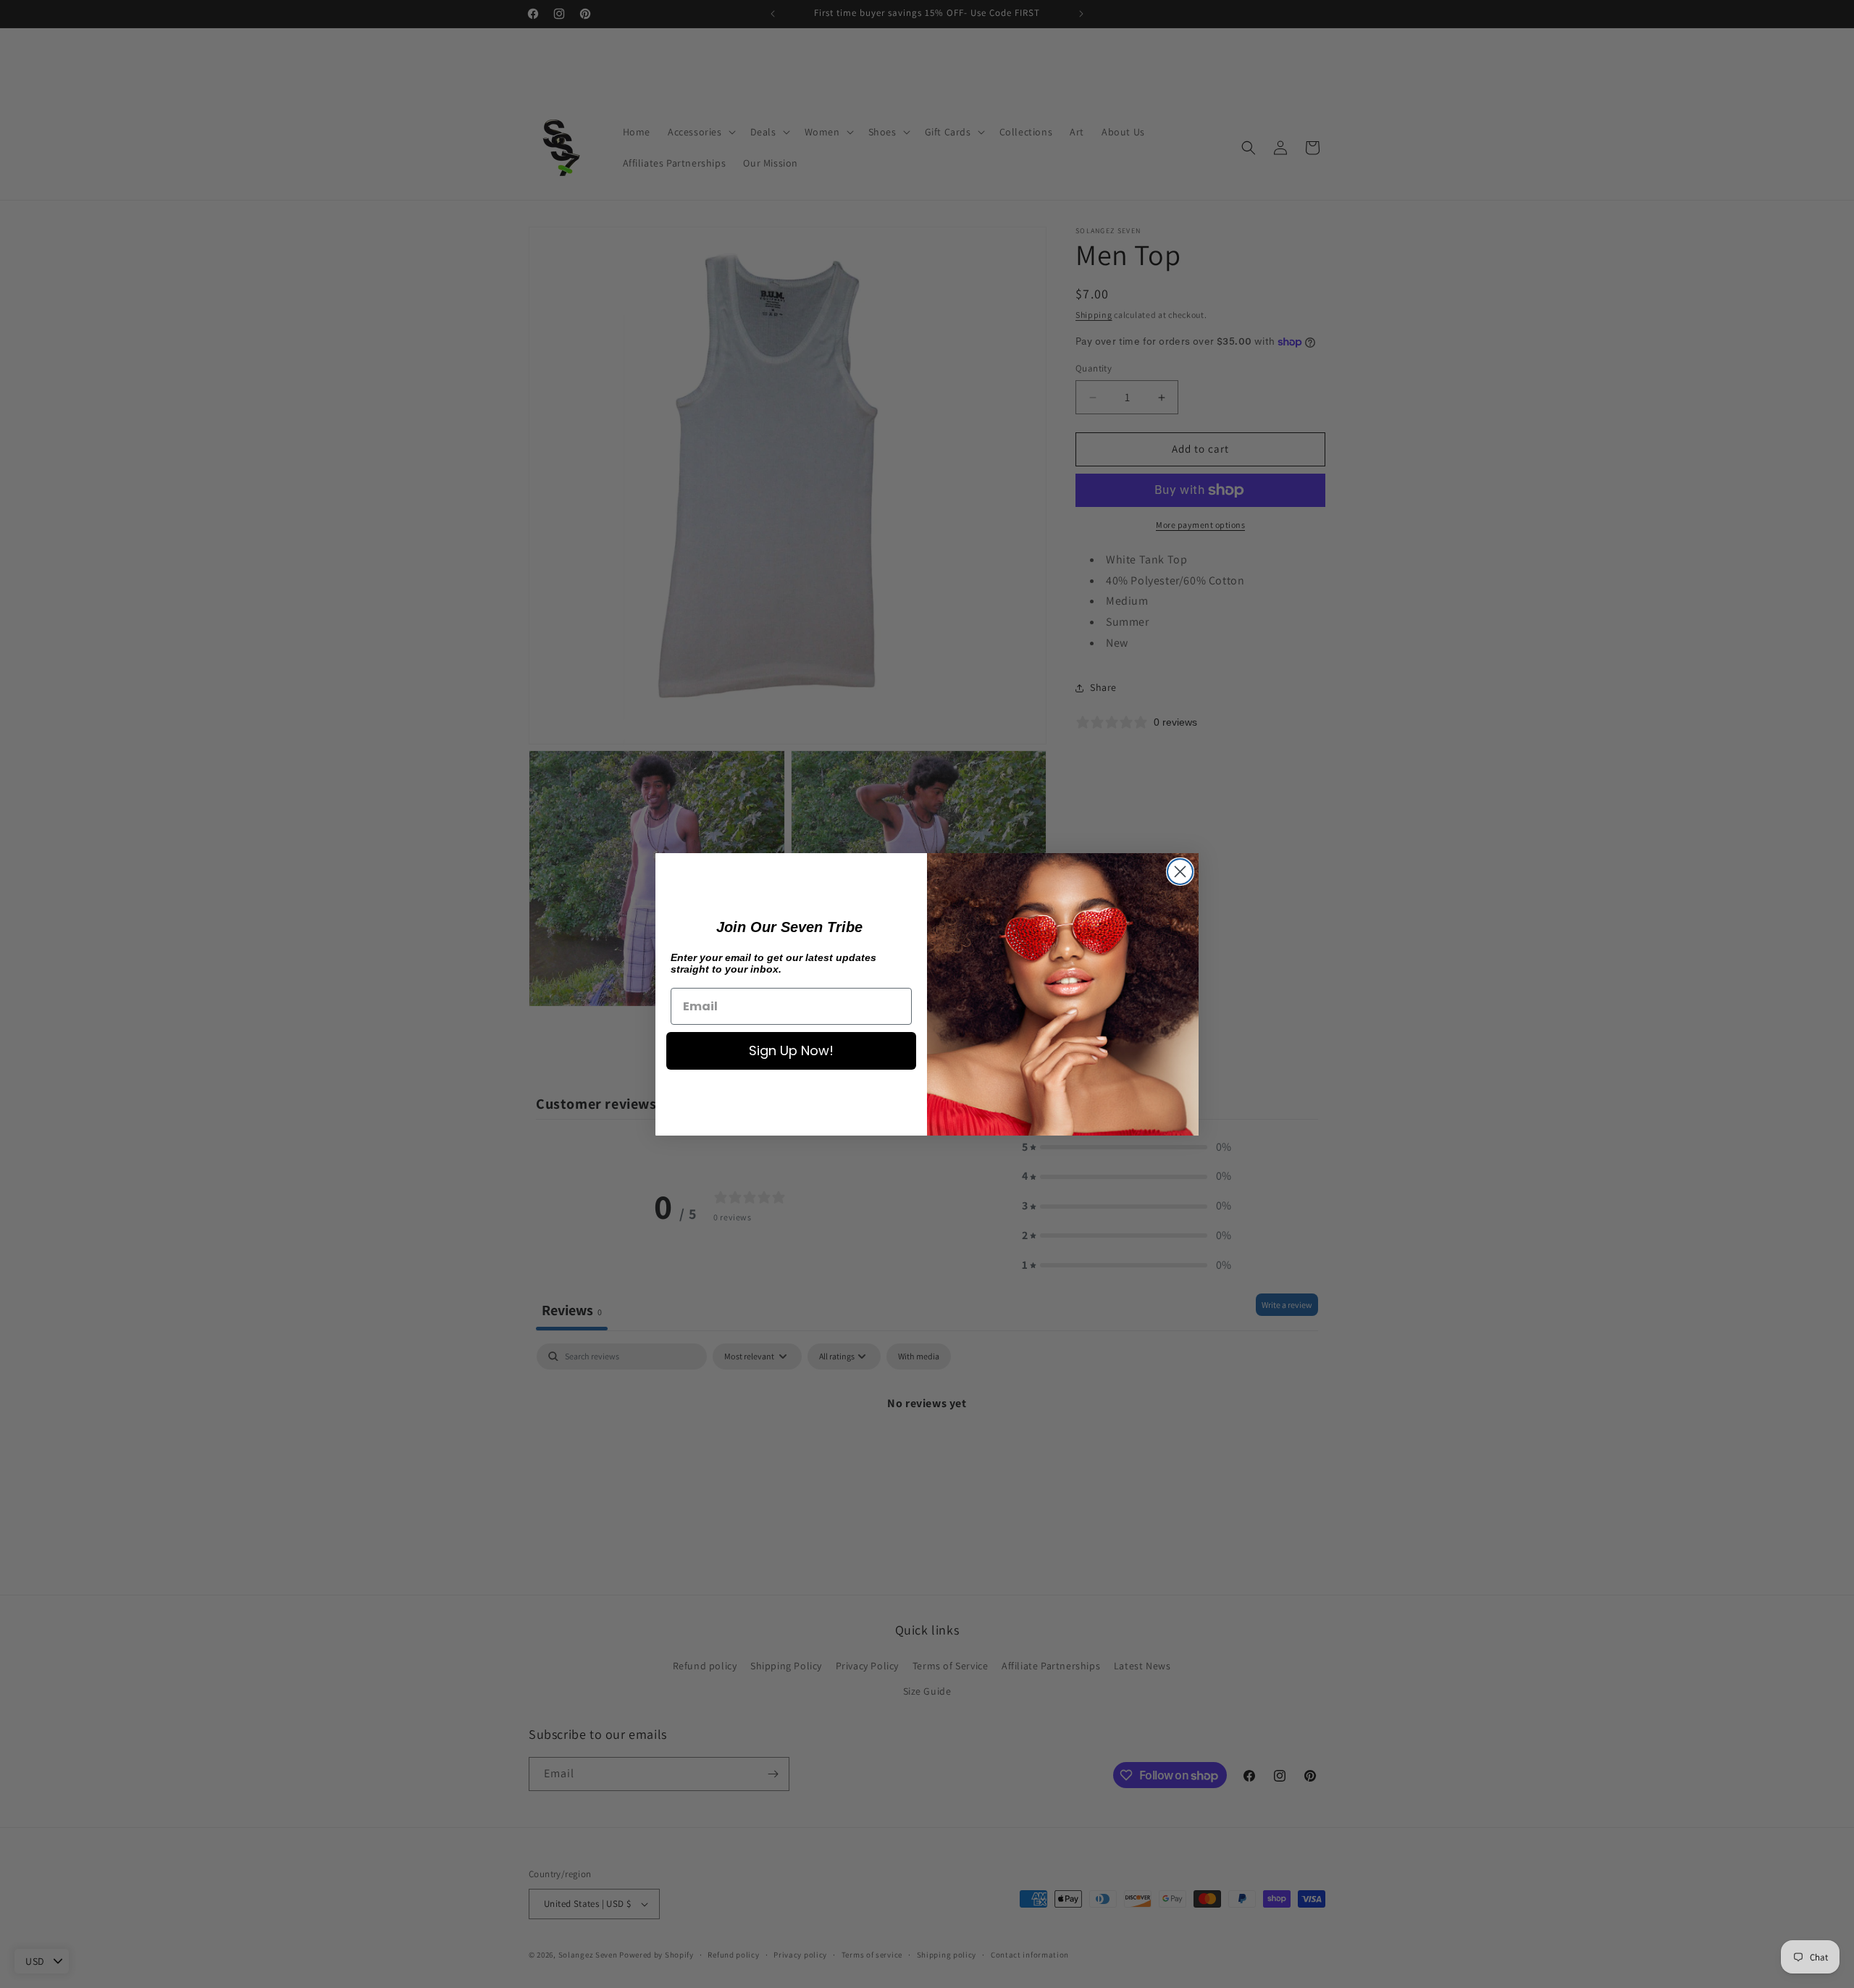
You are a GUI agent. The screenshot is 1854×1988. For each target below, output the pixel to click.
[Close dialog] (1180, 872)
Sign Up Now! (791, 1050)
